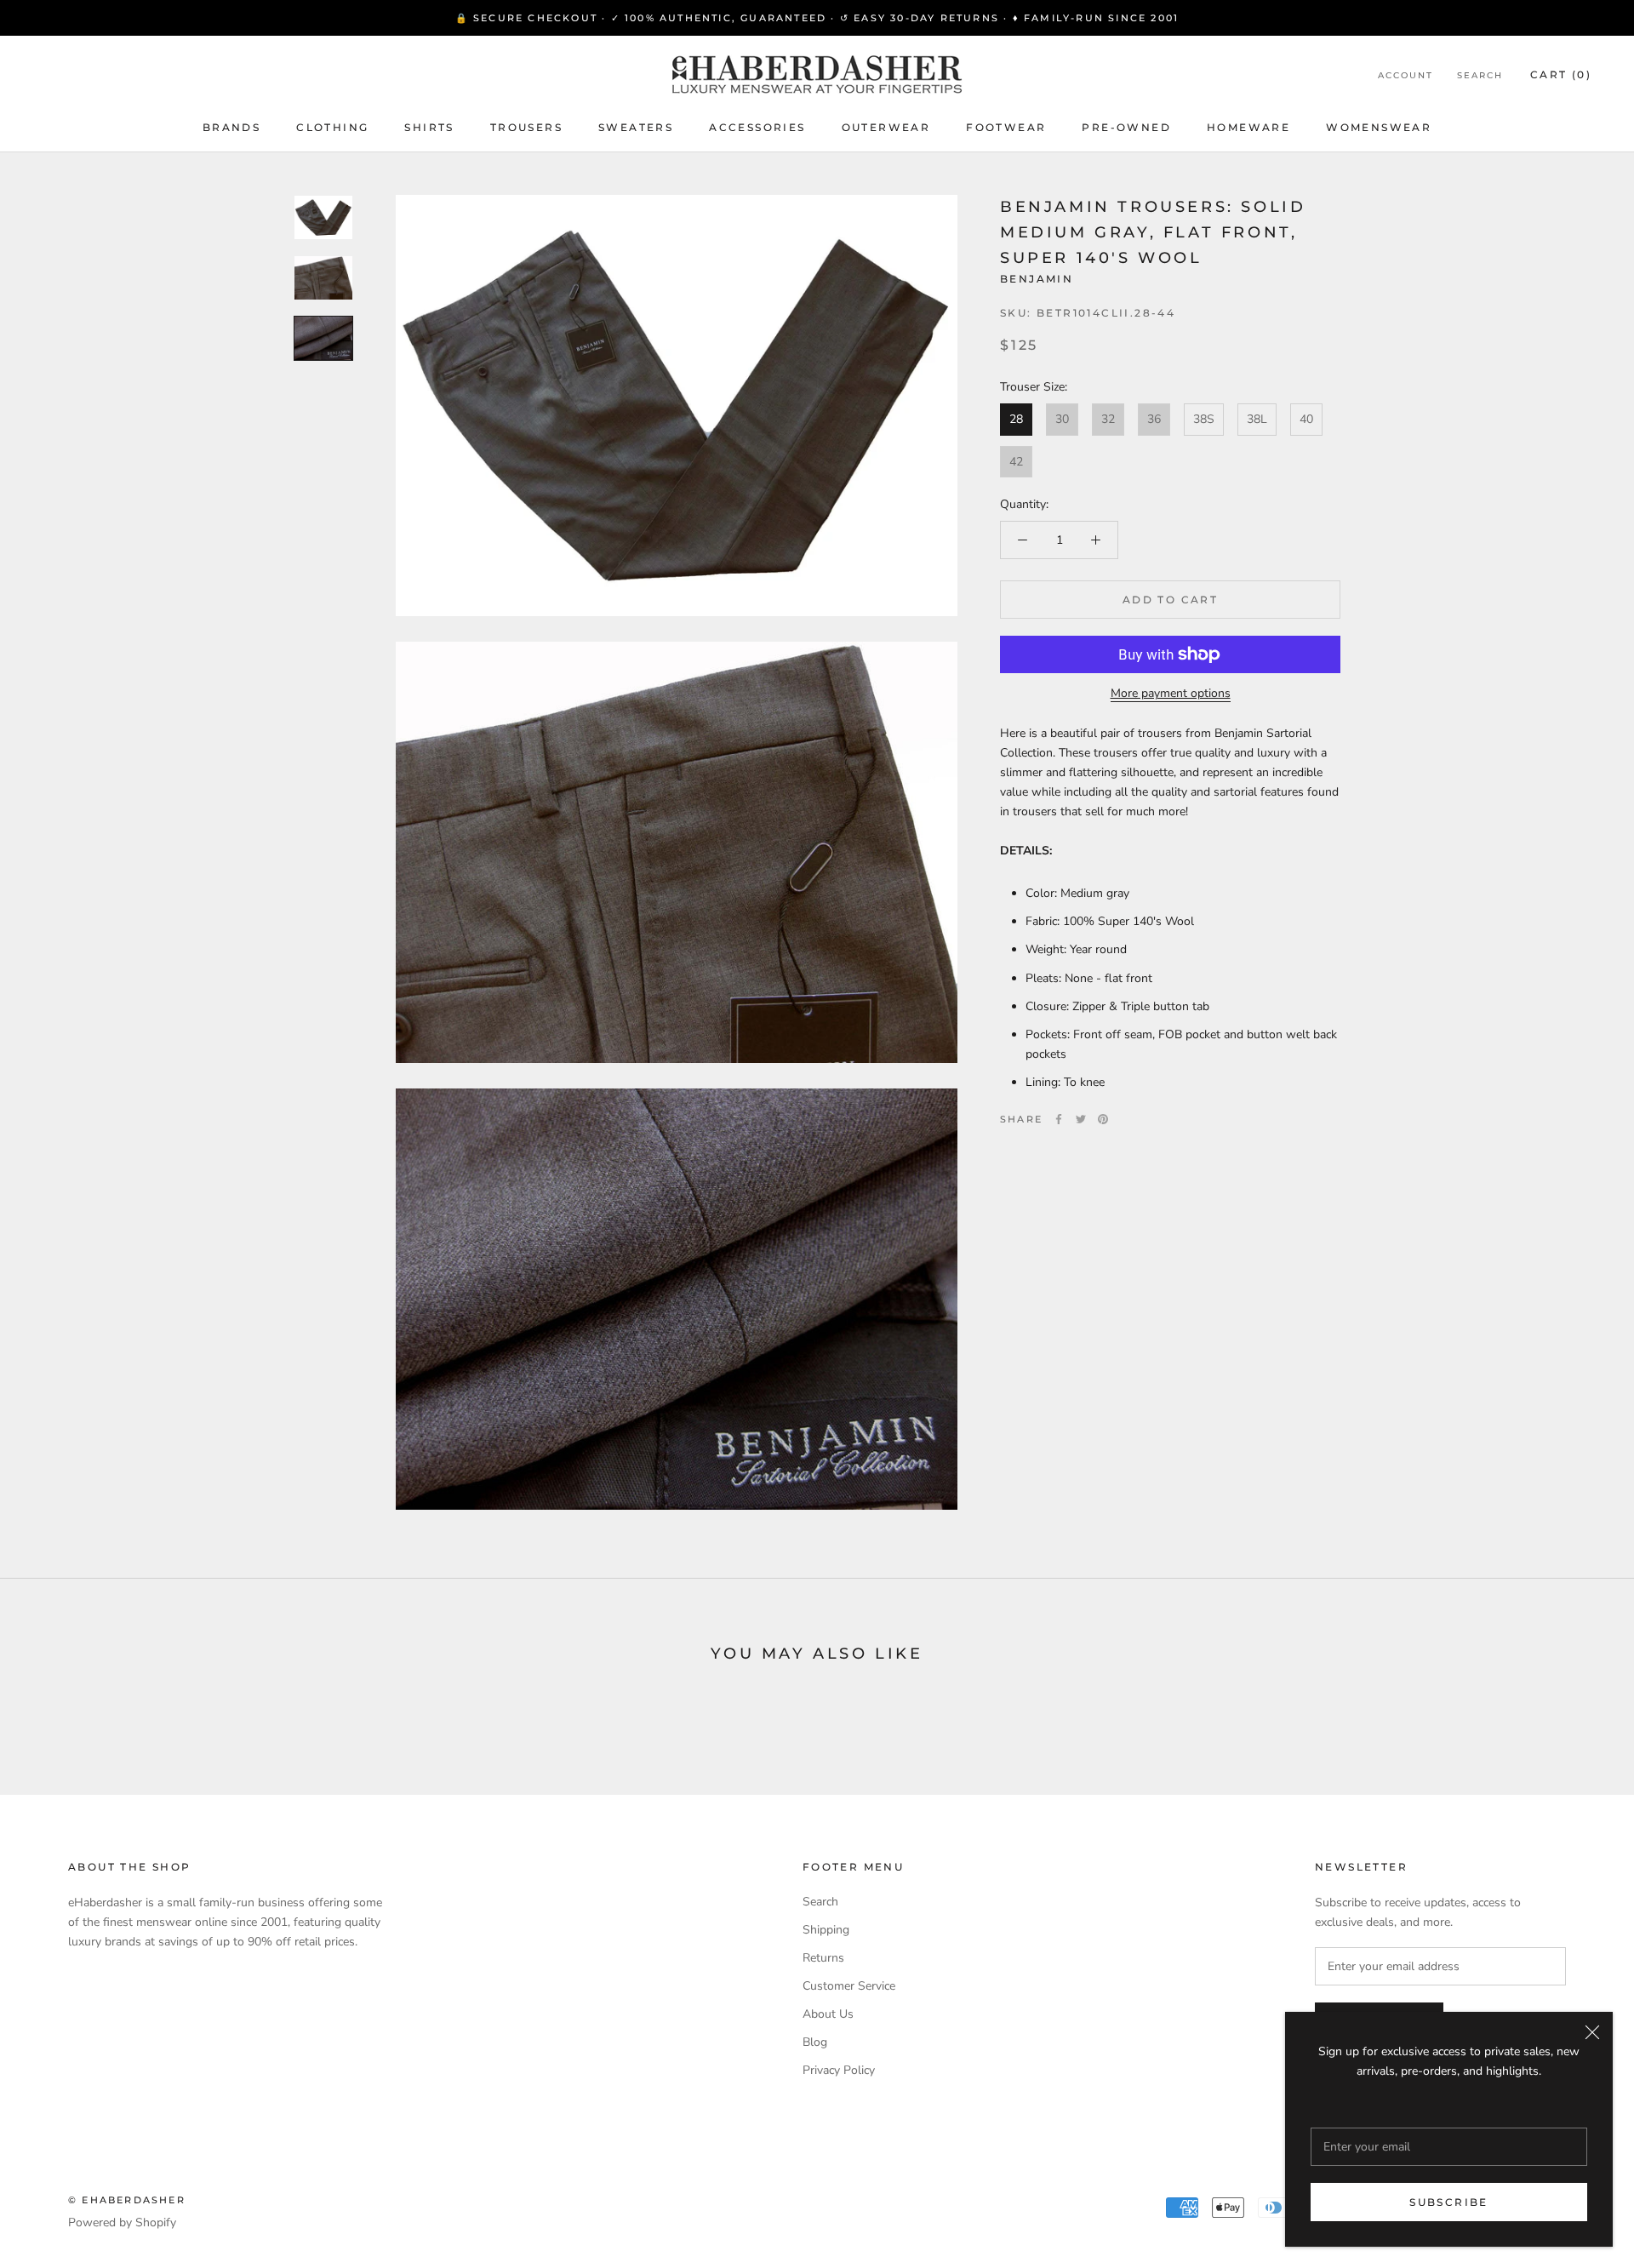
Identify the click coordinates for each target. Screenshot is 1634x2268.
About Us (828, 2014)
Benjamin (1037, 279)
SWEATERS (636, 127)
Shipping (826, 1930)
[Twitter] (1081, 1119)
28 (1016, 419)
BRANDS (231, 127)
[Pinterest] (1103, 1119)
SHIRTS (429, 127)
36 (1154, 419)
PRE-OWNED (1126, 127)
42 (1016, 461)
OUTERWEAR (886, 127)
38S (1204, 419)
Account (1405, 75)
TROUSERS (526, 127)
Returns (823, 1958)
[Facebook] (1059, 1119)
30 (1062, 419)
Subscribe (1449, 2202)
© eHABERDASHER (127, 2200)
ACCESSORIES (757, 127)
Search (1480, 75)
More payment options (1171, 693)
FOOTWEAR (1006, 127)
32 (1108, 419)
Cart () (1561, 74)
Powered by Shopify (122, 2222)
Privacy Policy (839, 2070)
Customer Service (849, 1986)
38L (1257, 419)
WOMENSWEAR (1379, 127)
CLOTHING (332, 127)
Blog (815, 2042)
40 (1306, 419)
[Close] (1592, 2032)
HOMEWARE (1248, 127)
